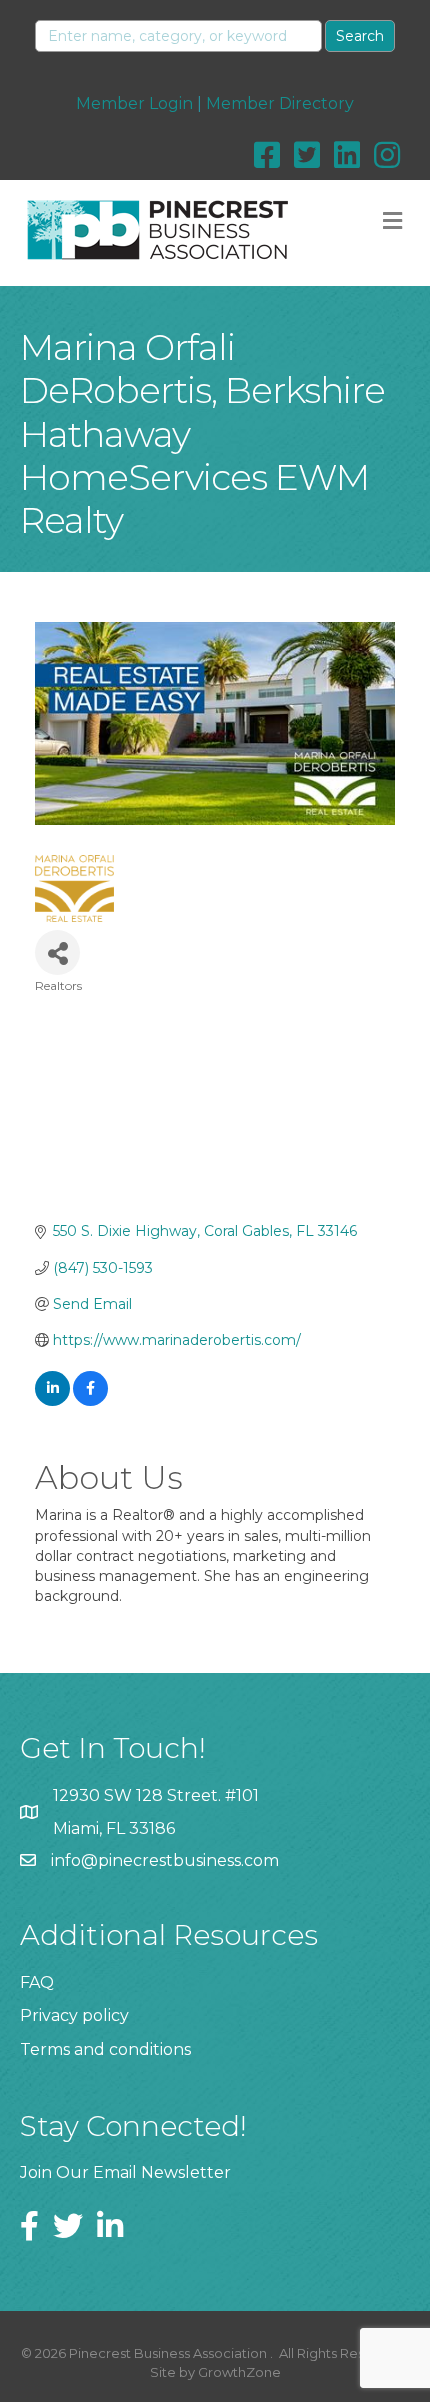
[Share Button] (57, 952)
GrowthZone (239, 2372)
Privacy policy (74, 2015)
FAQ (37, 1982)
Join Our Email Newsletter (125, 2172)
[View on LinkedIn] (52, 1401)
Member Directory (280, 103)
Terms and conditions (105, 2049)
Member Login (134, 103)
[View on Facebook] (90, 1401)
